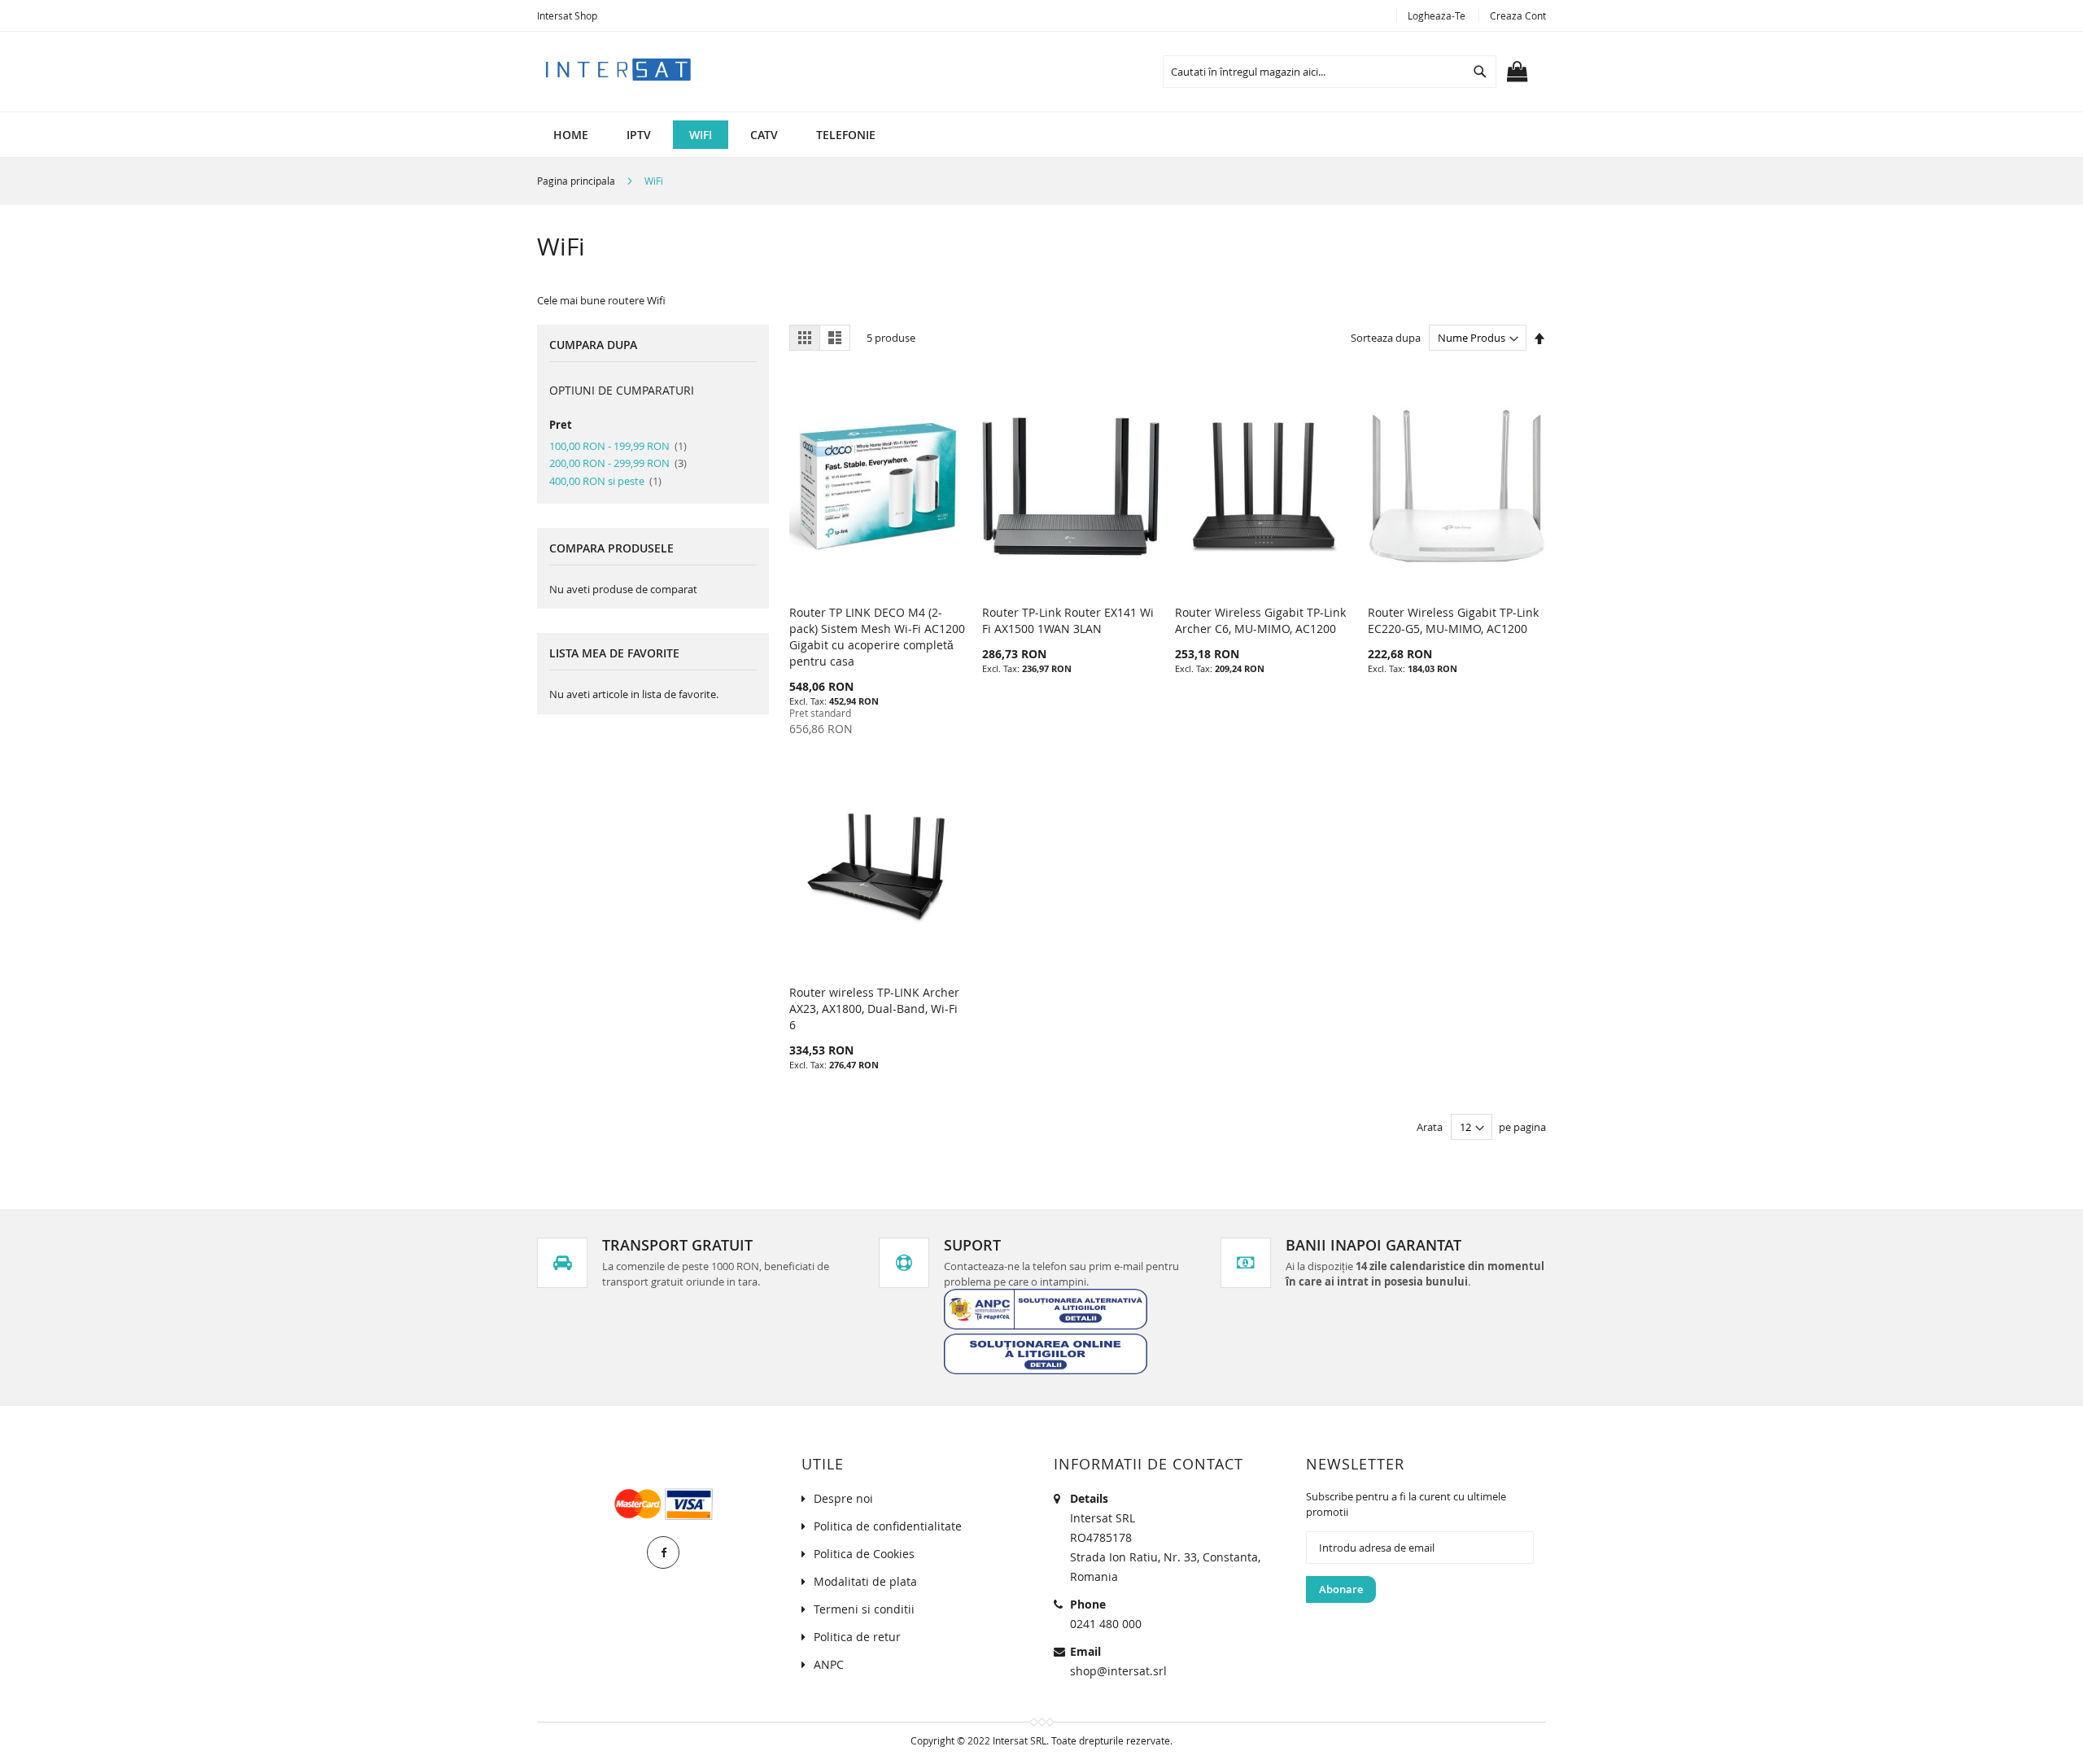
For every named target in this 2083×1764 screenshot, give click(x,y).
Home (571, 135)
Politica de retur (857, 1637)
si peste (605, 481)
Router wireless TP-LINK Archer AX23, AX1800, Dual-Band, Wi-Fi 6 (874, 1009)
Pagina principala (577, 181)
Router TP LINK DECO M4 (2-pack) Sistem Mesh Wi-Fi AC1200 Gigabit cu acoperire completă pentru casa (877, 637)
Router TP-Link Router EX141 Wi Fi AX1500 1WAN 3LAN (1068, 620)
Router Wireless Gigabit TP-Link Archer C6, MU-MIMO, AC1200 (1260, 620)
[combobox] (1330, 72)
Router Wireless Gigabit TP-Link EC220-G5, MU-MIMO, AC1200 (1453, 620)
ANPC (829, 1664)
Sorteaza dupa (1386, 338)
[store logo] (618, 68)
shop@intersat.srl (1118, 1671)
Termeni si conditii (864, 1609)
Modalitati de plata (865, 1581)
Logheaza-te (1437, 15)
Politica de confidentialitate (888, 1526)
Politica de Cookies (864, 1554)
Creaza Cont (1518, 15)
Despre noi (843, 1498)
